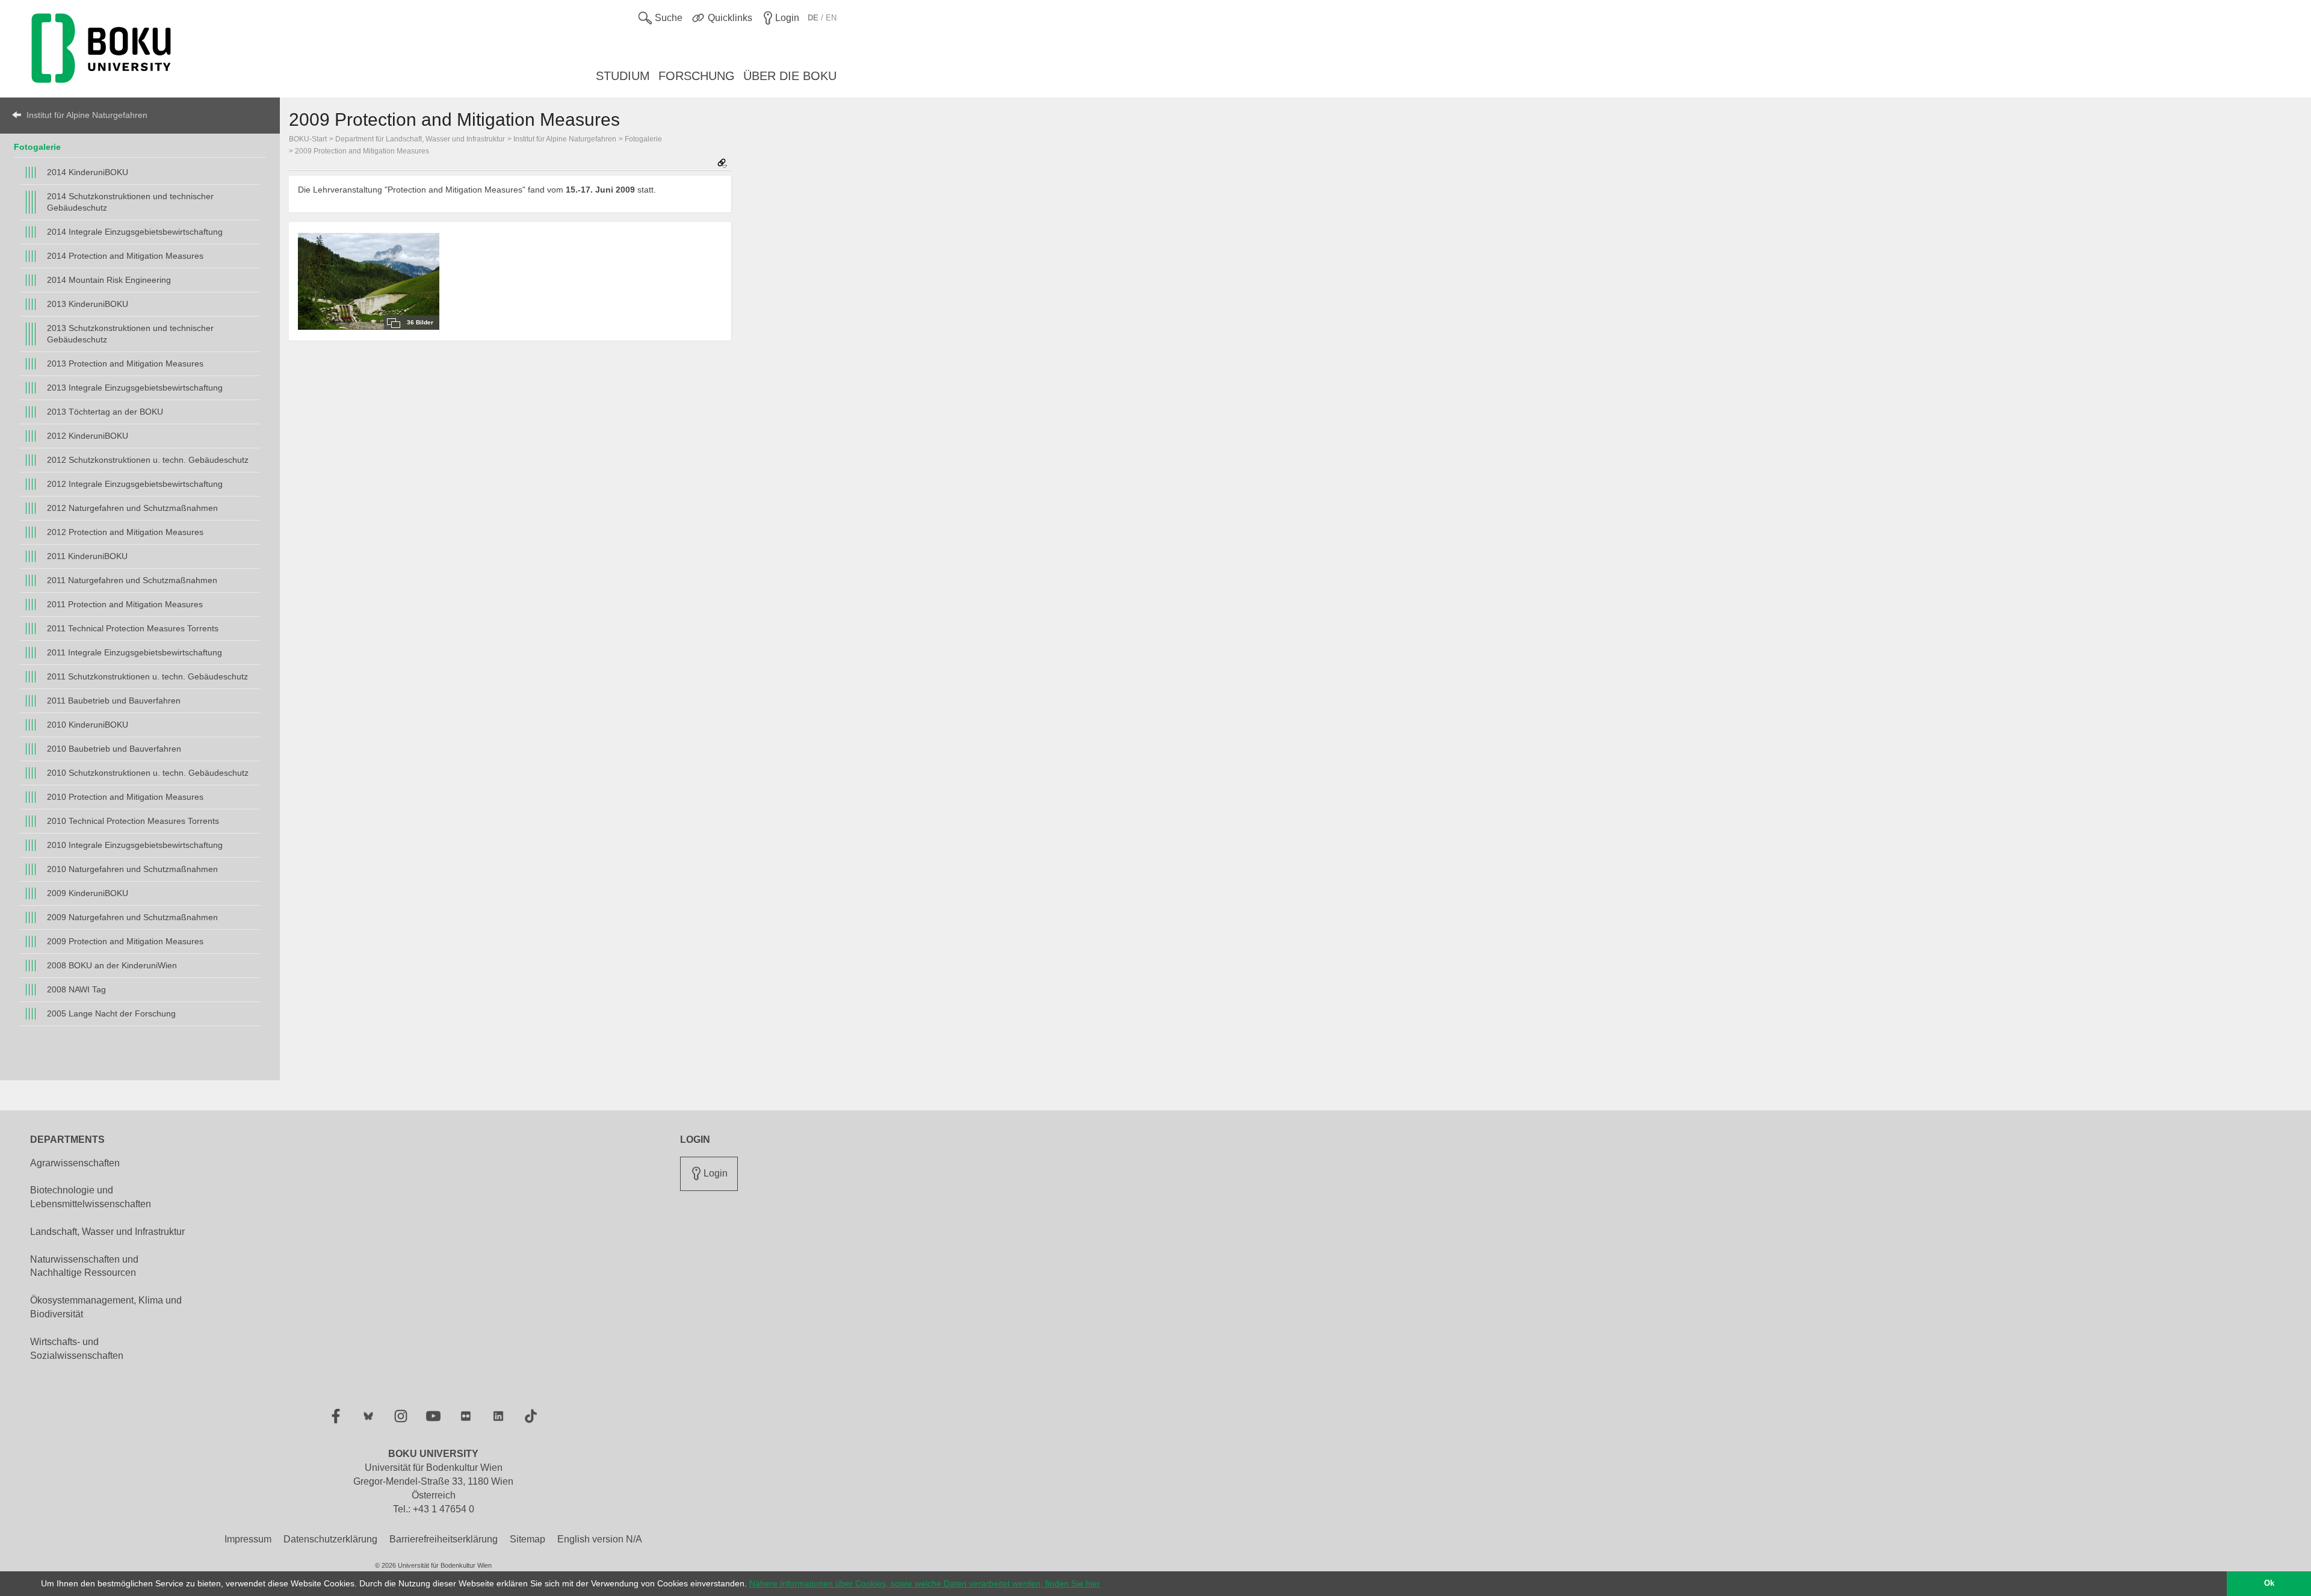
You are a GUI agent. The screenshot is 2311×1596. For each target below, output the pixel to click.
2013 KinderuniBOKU (88, 304)
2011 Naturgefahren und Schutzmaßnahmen (132, 580)
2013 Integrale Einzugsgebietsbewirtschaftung (135, 388)
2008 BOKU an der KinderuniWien (112, 965)
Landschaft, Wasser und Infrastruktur (107, 1232)
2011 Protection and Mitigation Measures (125, 604)
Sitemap (527, 1539)
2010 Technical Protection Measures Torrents (133, 821)
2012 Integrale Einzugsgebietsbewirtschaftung (135, 484)
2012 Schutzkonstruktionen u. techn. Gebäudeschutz (148, 460)
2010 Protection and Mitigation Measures (125, 797)
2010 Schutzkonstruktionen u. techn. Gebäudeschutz (148, 773)
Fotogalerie (37, 147)
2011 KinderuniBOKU (87, 556)
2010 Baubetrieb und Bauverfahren (114, 749)
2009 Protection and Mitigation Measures (125, 941)
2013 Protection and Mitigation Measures (125, 363)
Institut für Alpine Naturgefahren (87, 115)
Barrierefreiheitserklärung (444, 1539)
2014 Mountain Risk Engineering (109, 280)
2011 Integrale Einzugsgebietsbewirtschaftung (135, 652)
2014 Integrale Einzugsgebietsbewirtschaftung (135, 232)
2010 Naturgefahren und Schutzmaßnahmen (132, 869)
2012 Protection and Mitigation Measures (125, 532)
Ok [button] (2269, 1583)
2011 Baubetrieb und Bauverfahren (114, 701)
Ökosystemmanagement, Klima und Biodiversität (106, 1307)
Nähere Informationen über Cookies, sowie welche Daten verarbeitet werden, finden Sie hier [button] (925, 1583)
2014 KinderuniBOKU (88, 172)
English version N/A (600, 1539)
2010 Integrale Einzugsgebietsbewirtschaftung (135, 845)
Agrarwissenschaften (75, 1163)
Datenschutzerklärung (330, 1539)
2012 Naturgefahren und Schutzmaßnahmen (132, 508)
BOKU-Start (308, 139)
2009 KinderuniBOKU (88, 893)
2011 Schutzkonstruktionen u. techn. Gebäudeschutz (147, 676)
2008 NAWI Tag (76, 989)
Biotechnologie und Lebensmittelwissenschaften (91, 1197)
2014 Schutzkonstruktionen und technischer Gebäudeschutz (130, 202)
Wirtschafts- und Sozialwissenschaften (77, 1349)
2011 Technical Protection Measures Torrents (133, 628)
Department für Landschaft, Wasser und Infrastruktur (420, 139)
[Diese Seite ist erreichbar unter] (722, 164)
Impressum (248, 1539)
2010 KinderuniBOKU (88, 725)
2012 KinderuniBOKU (88, 436)
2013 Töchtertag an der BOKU (105, 412)
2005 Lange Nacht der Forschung (111, 1013)
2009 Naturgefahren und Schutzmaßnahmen (132, 917)
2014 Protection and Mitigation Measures (125, 256)
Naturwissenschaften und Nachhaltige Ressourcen (84, 1266)
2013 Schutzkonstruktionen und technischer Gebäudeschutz (130, 334)
